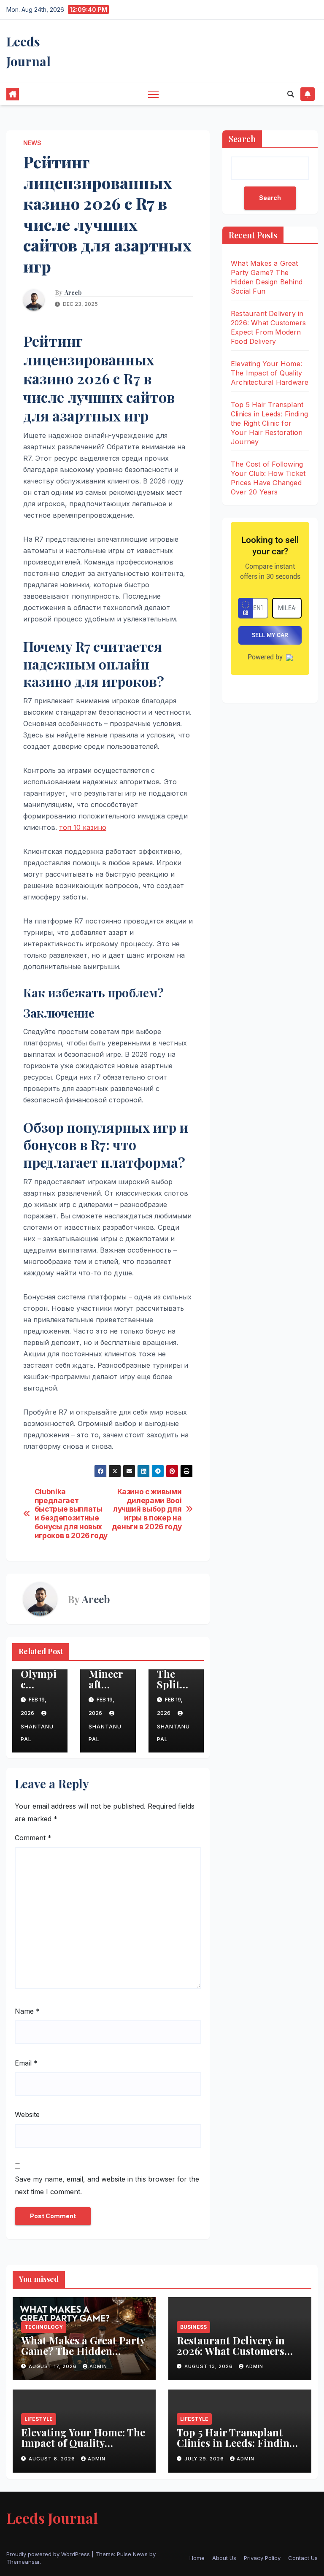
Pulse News (132, 2554)
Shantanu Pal (37, 1733)
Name (27, 2011)
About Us (224, 2558)
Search (242, 139)
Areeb (73, 293)
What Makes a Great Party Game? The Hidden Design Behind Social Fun (83, 2351)
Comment (33, 1838)
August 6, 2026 (53, 2459)
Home (197, 2558)
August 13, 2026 (209, 2366)
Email (26, 2063)
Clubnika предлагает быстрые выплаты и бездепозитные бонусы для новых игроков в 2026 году (71, 1514)
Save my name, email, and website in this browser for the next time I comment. (107, 2185)
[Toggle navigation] (153, 94)
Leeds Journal (52, 2518)
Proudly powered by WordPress (49, 2554)
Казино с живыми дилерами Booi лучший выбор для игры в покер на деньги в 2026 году (147, 1509)
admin (98, 2366)
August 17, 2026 (54, 2366)
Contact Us (303, 2558)
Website (27, 2114)
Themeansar (23, 2562)
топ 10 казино (83, 827)
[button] (291, 94)
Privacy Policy (262, 2558)
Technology (44, 2327)
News (32, 143)
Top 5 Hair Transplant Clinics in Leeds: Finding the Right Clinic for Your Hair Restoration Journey (269, 423)
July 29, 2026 (205, 2459)
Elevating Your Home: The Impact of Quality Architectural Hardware (270, 373)
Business (193, 2327)
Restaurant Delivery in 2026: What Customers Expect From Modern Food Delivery (231, 2356)
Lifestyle (39, 2419)
